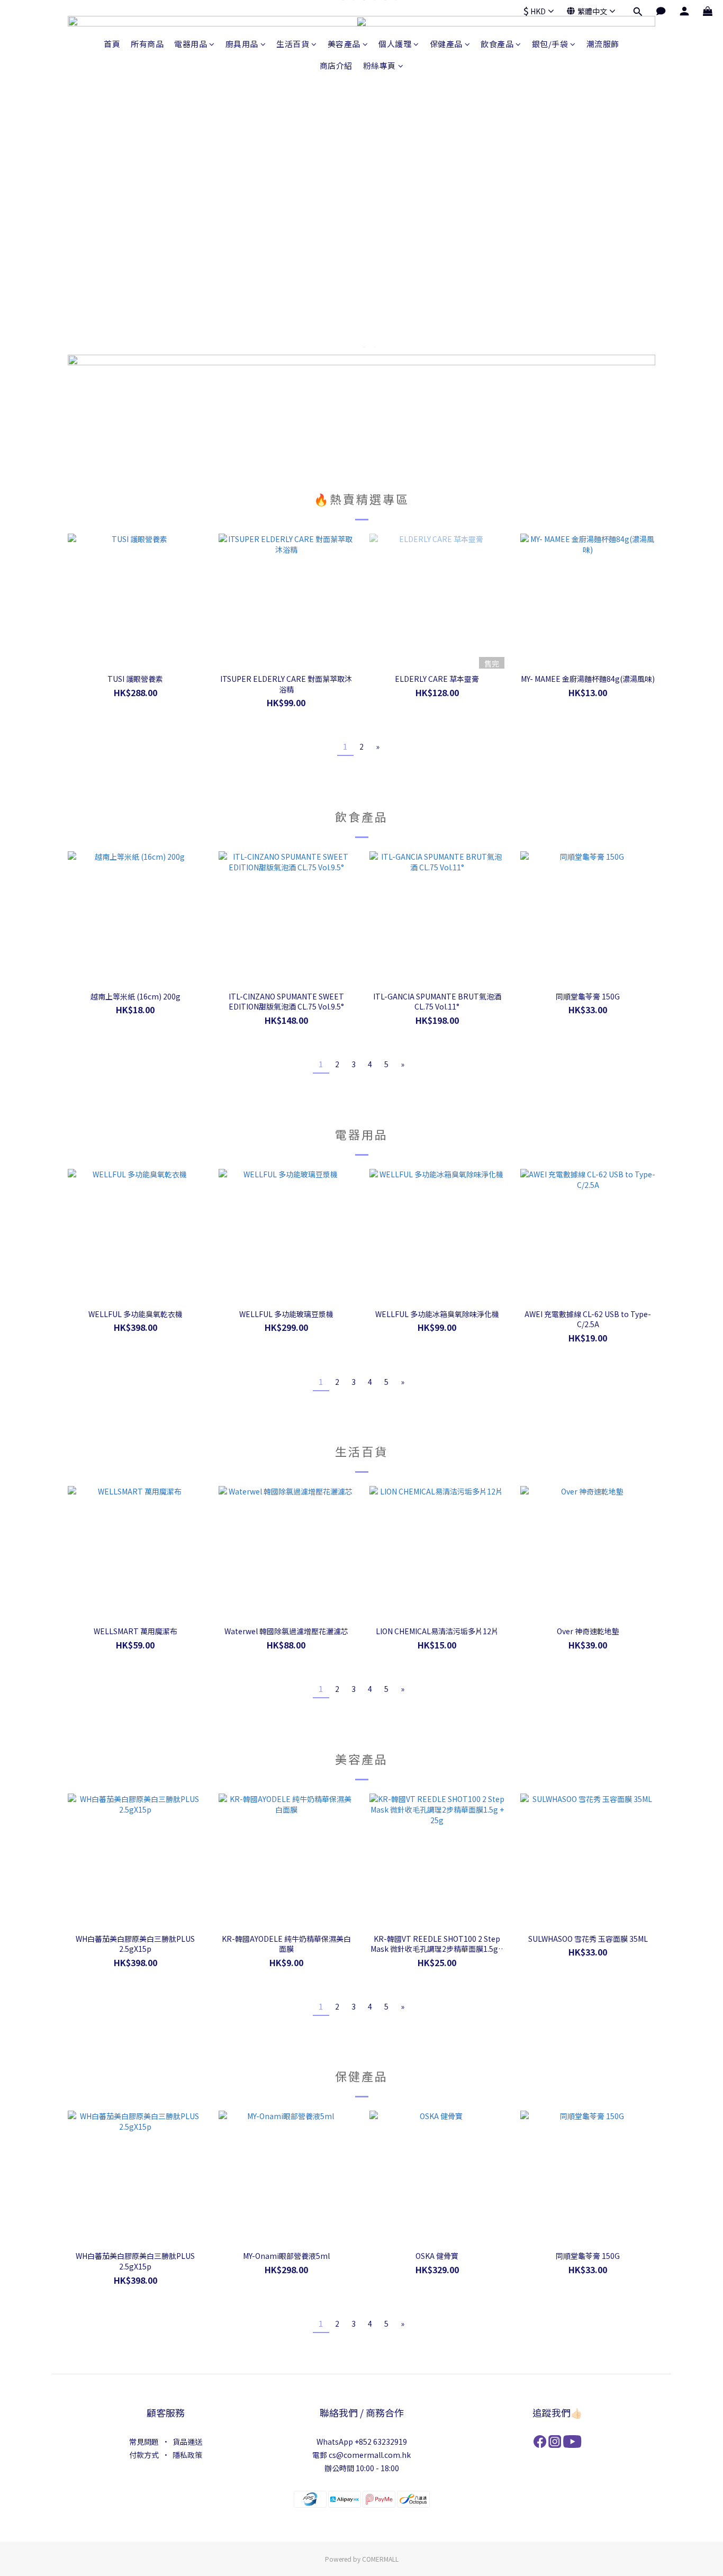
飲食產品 (497, 44)
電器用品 (191, 44)
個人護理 (395, 44)
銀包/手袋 (550, 44)
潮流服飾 (603, 44)
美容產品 (344, 44)
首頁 (112, 44)
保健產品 (446, 44)
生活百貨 (293, 44)
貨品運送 (187, 2442)
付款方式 (144, 2455)
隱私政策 (187, 2455)
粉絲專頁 (379, 65)
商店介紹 (336, 65)
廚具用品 (242, 44)
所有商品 (147, 44)
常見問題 (144, 2442)
